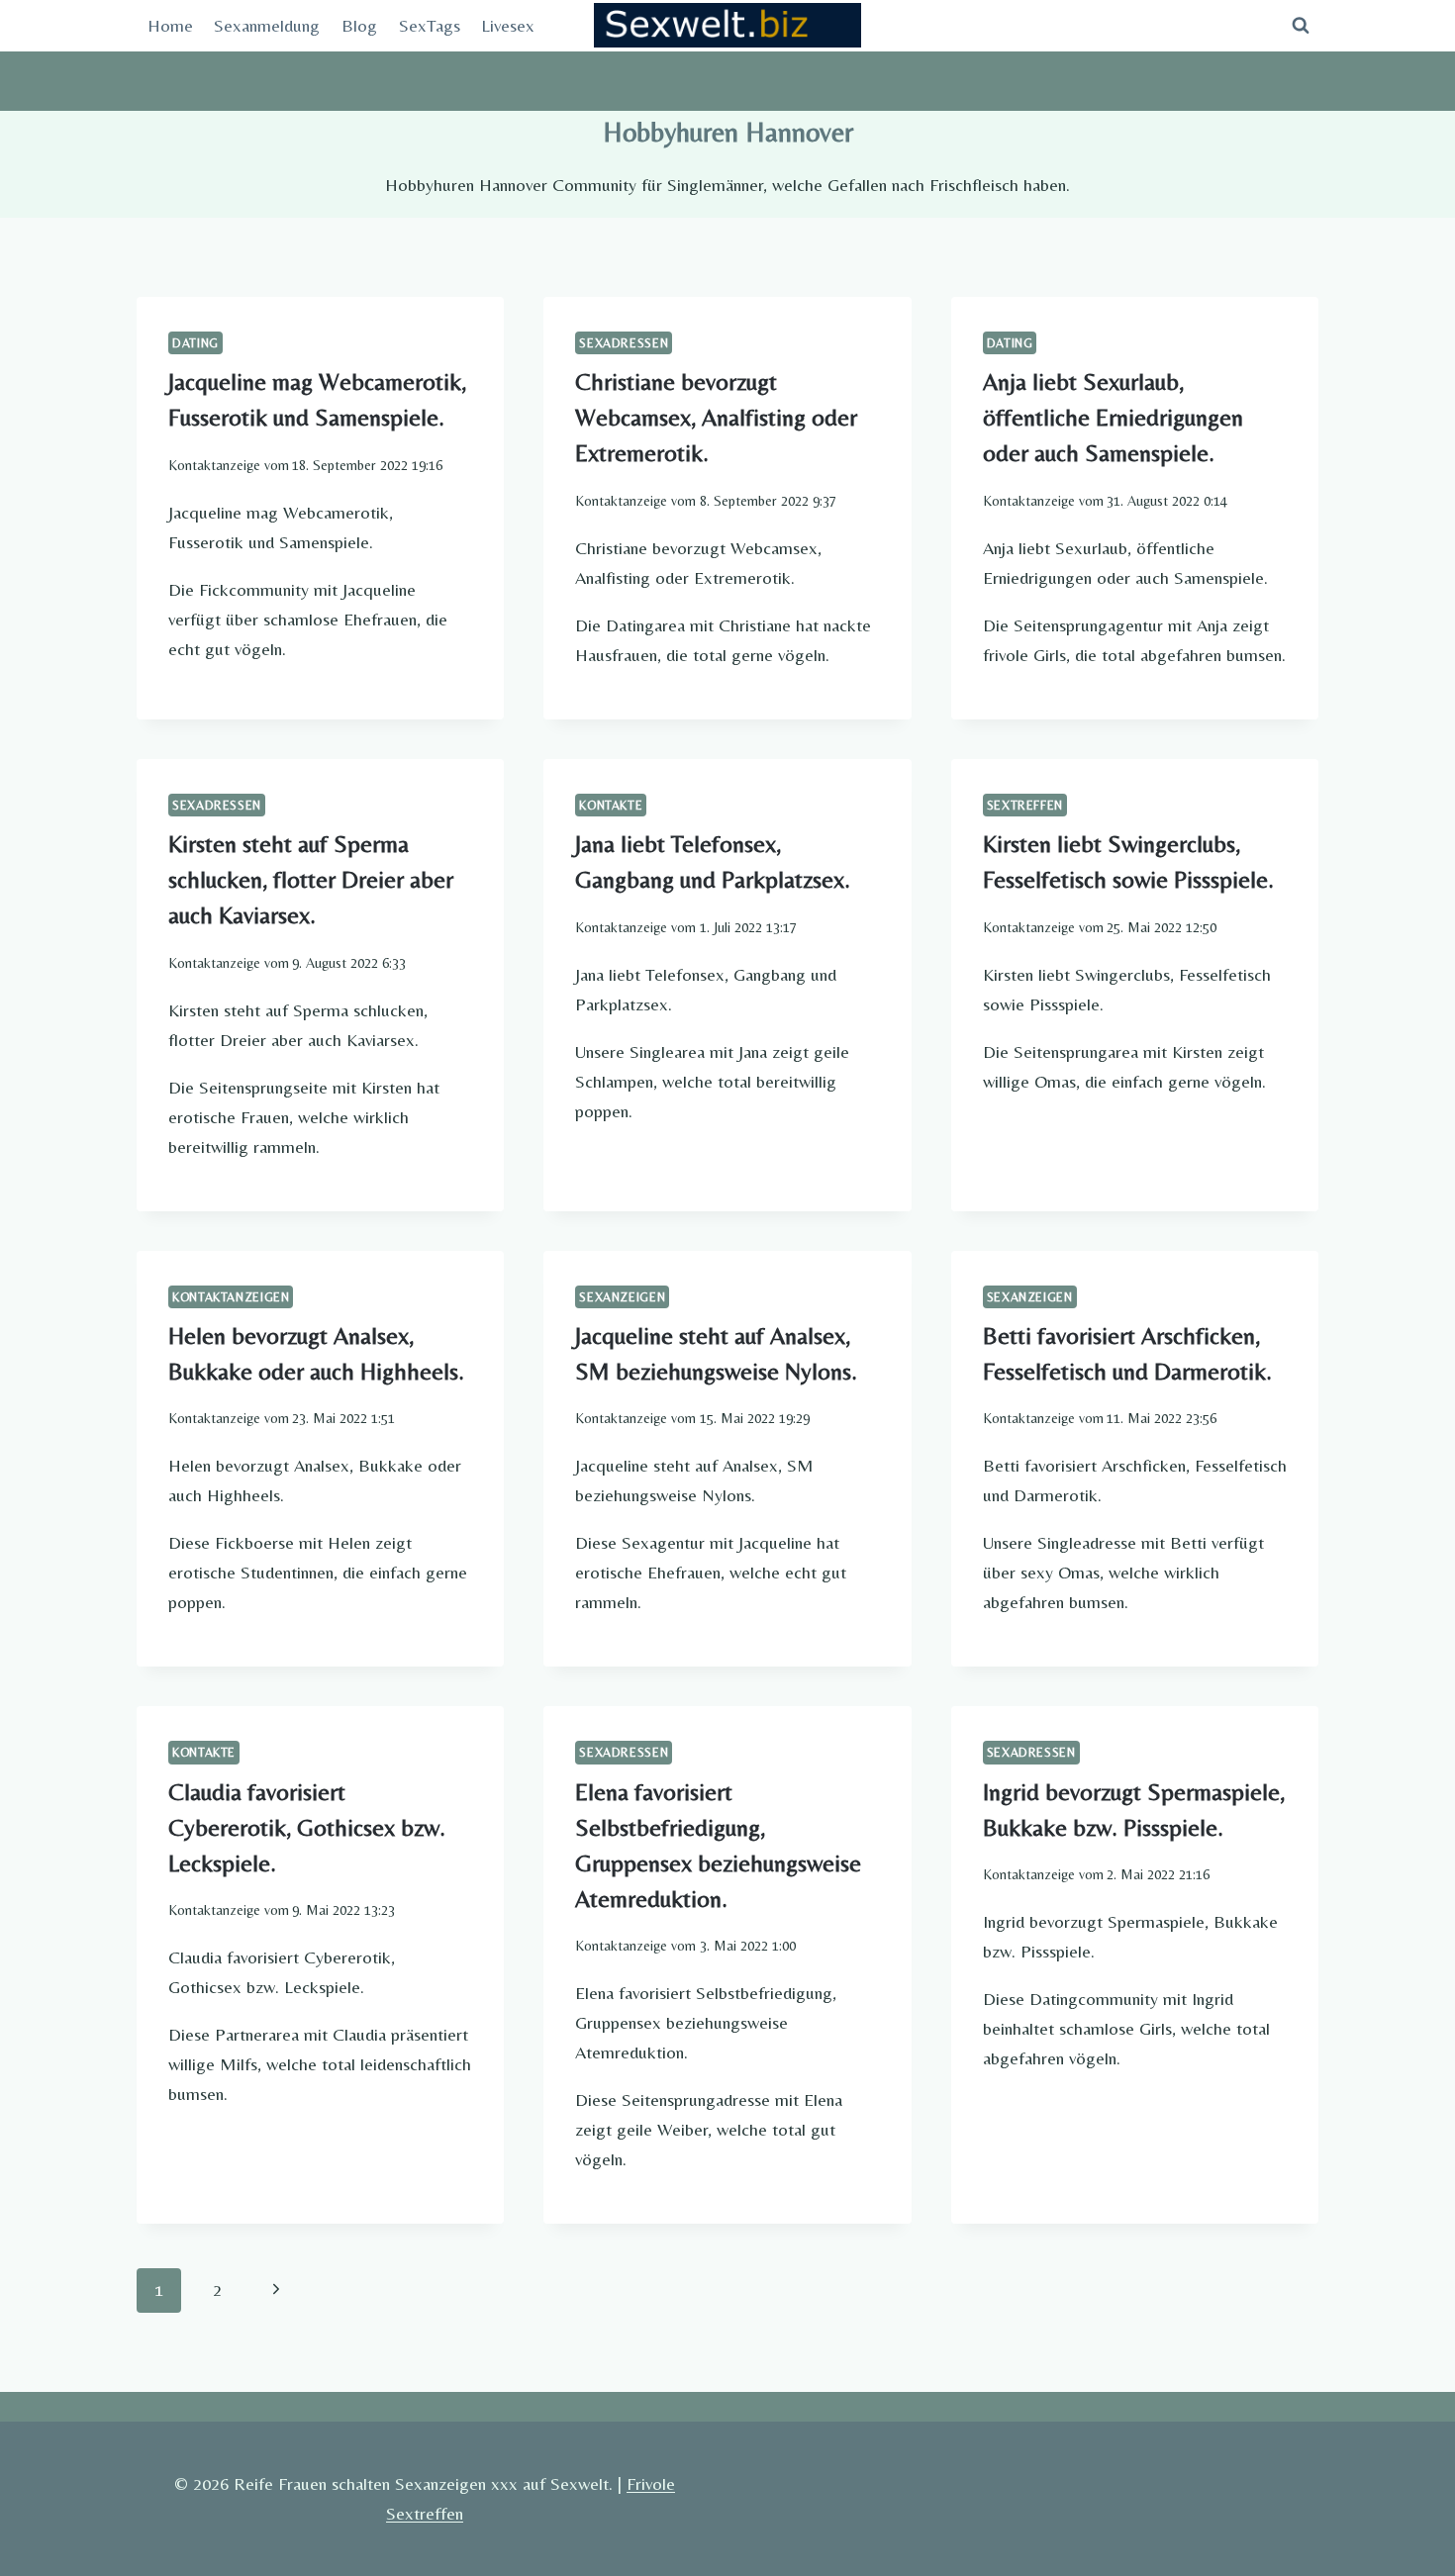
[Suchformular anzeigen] (1301, 26)
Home (170, 25)
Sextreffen (1025, 805)
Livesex (508, 25)
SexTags (430, 25)
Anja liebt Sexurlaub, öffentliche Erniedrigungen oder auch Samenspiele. (1113, 417)
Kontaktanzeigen (231, 1297)
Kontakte (611, 805)
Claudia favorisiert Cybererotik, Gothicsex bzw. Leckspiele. (307, 1827)
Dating (195, 343)
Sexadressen (624, 343)
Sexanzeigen (622, 1297)
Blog (359, 25)
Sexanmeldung (267, 25)
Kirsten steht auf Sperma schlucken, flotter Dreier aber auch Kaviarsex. (311, 879)
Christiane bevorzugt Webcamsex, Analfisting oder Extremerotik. (716, 417)
